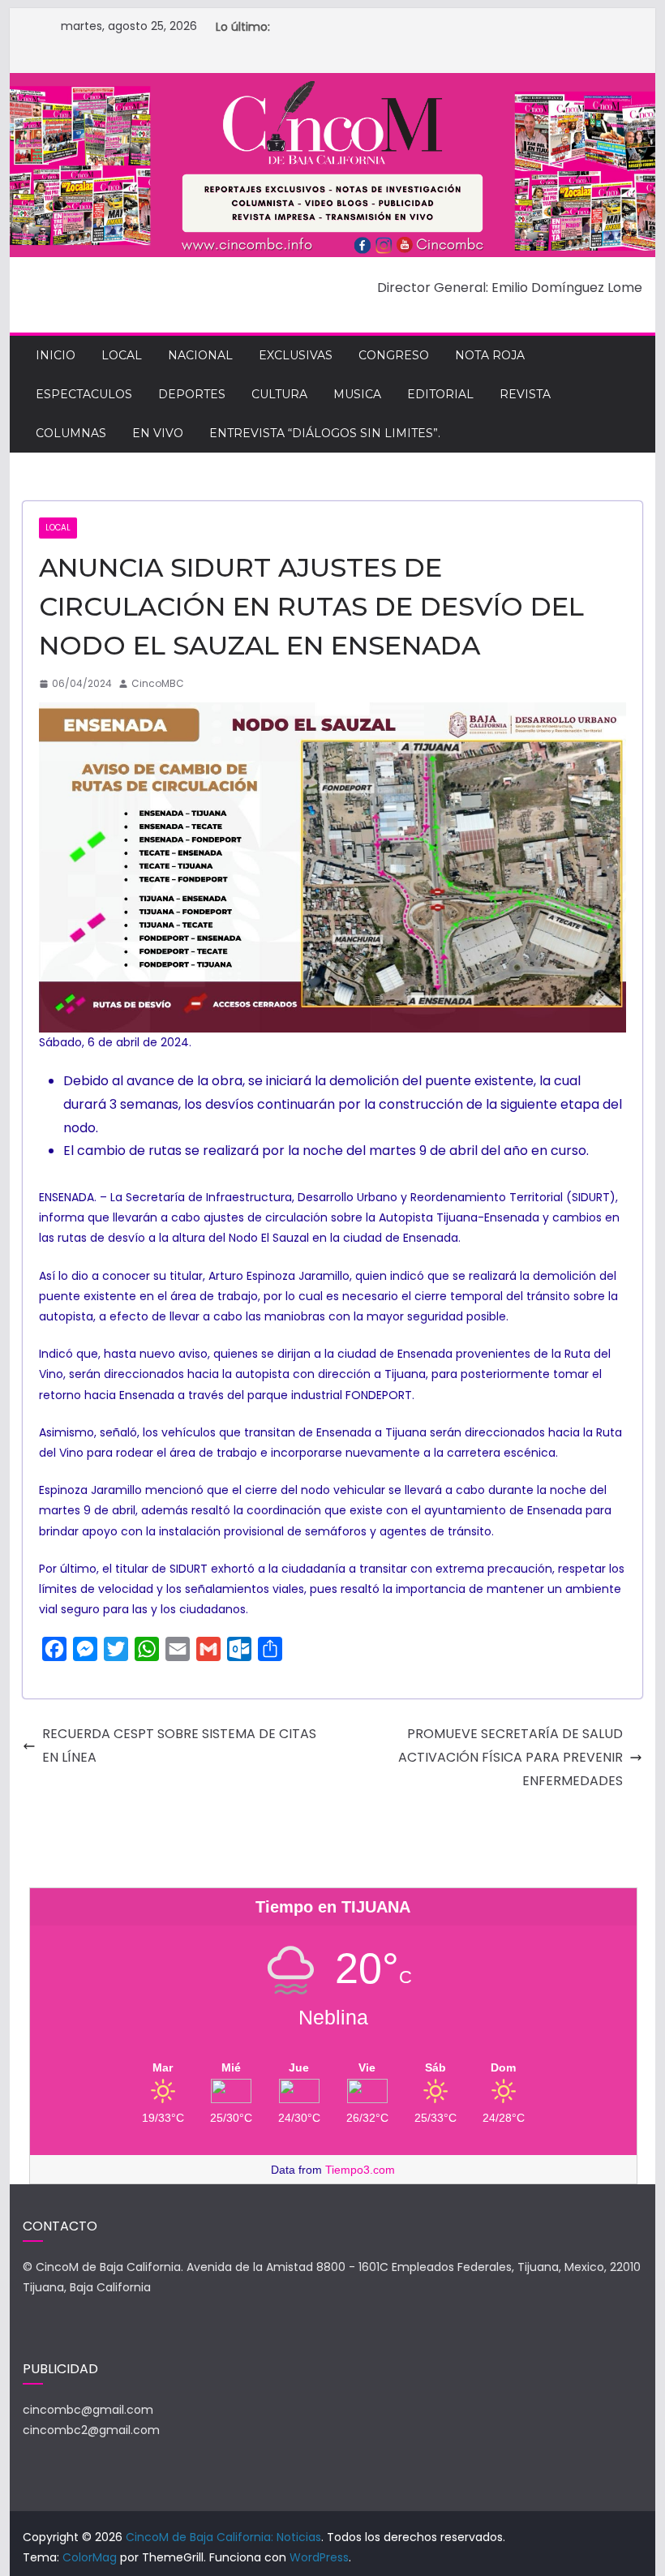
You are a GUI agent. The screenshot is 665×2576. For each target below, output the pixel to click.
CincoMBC (158, 683)
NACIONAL (200, 355)
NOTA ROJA (490, 355)
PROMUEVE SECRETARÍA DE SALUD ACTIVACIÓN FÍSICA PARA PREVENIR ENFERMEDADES (511, 1757)
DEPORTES (192, 394)
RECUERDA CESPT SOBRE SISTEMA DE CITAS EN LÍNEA (179, 1745)
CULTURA (279, 394)
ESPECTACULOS (84, 394)
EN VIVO (158, 433)
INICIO (56, 355)
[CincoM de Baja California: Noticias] (332, 84)
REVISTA (525, 394)
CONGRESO (394, 355)
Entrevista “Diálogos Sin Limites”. (325, 433)
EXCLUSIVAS (296, 355)
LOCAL (122, 355)
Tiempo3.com (360, 2170)
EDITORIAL (440, 394)
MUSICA (357, 394)
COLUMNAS (71, 433)
